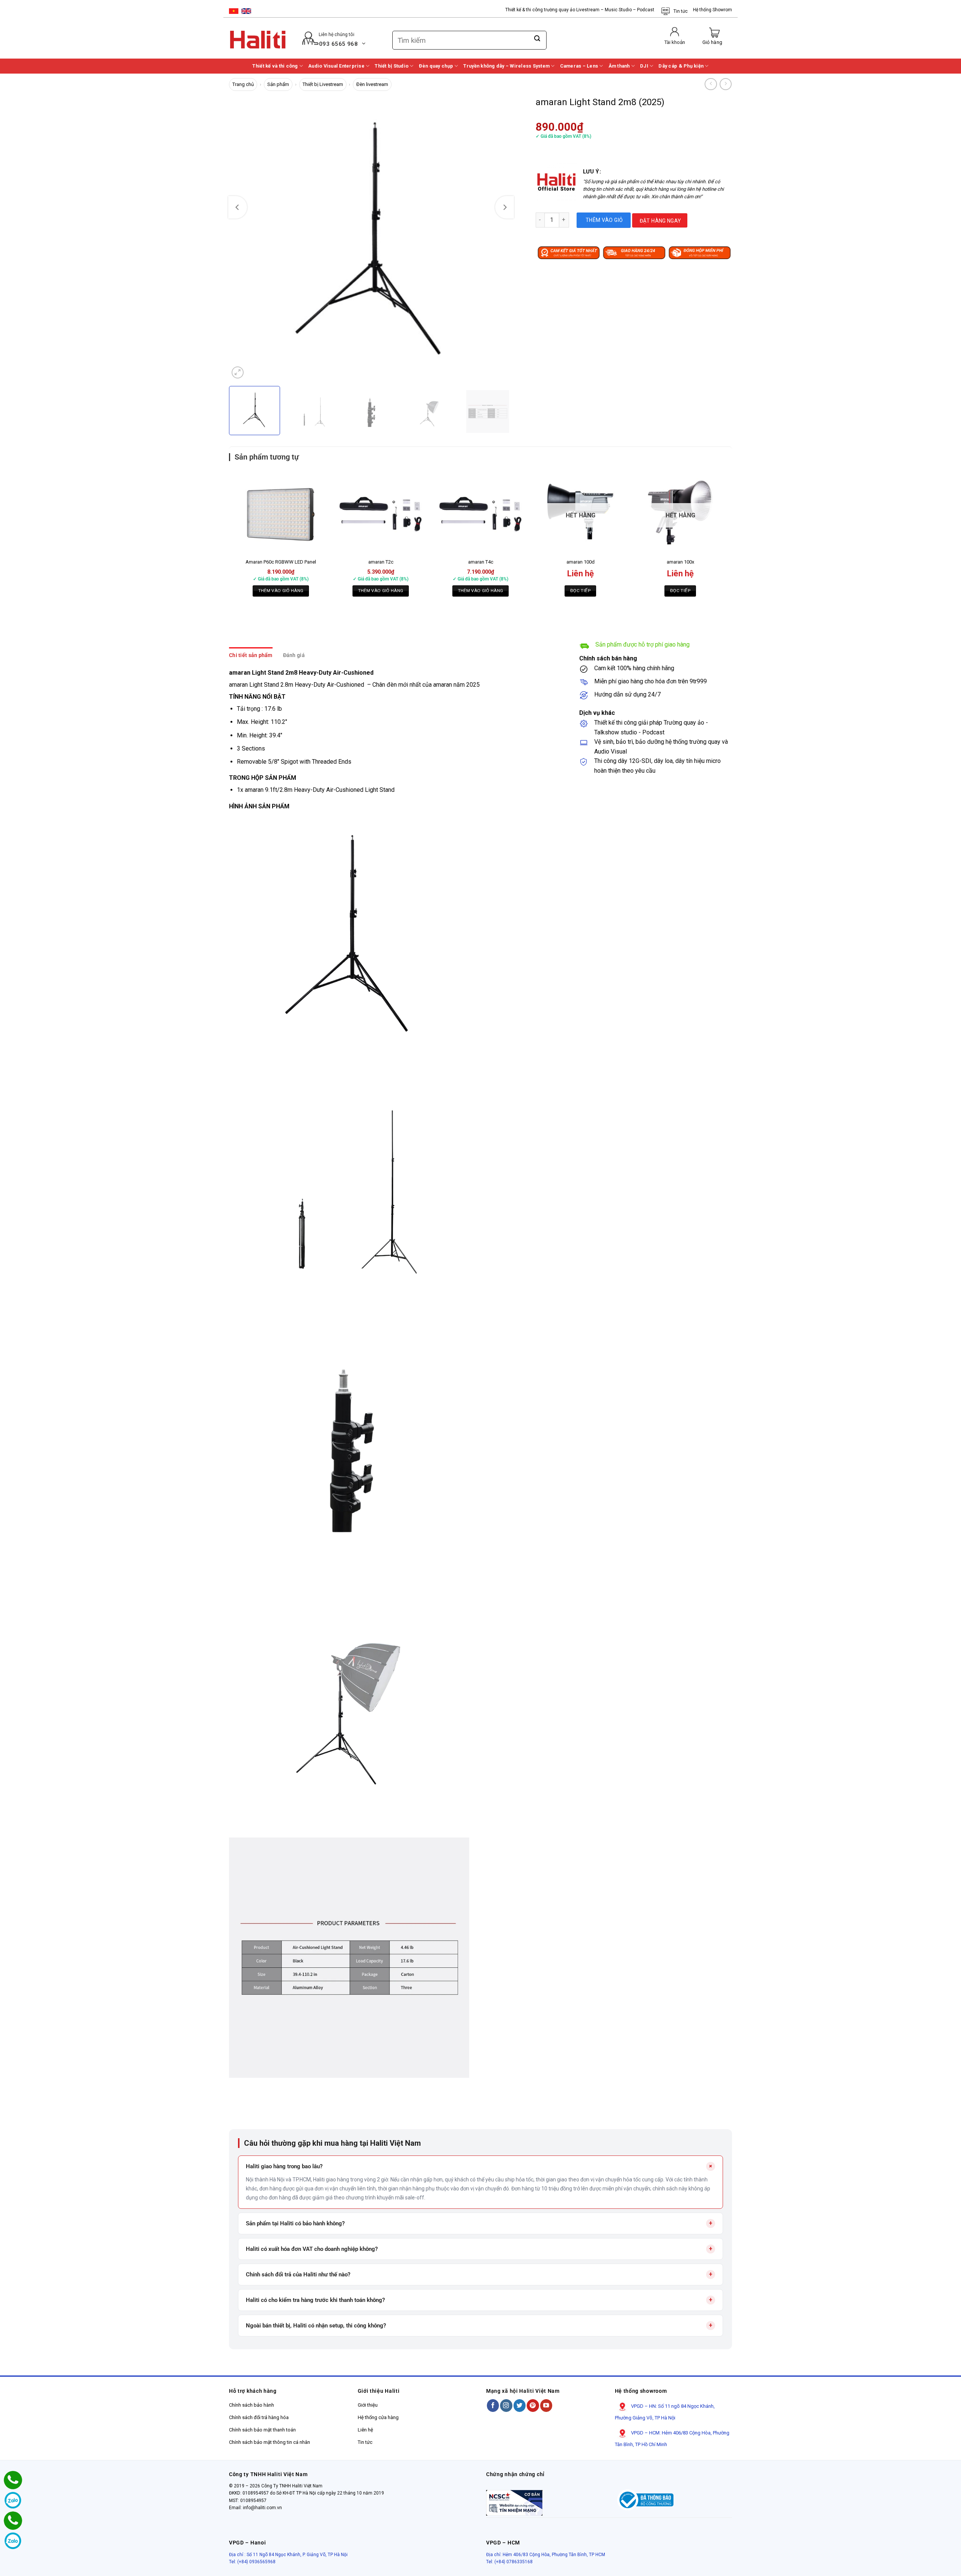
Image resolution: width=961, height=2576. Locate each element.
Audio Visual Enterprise (336, 66)
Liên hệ (365, 2430)
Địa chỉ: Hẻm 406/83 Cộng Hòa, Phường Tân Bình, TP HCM (546, 2555)
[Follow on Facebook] (493, 2405)
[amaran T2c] (381, 511)
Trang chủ (243, 84)
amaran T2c (381, 562)
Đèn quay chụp (436, 66)
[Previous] (238, 207)
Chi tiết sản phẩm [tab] (251, 655)
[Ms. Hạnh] (13, 2480)
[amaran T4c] (480, 511)
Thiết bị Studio (392, 66)
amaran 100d (581, 562)
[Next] (505, 207)
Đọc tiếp (580, 591)
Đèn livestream (372, 84)
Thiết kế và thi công (275, 66)
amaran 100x (680, 562)
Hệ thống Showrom (712, 10)
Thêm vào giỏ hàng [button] (281, 591)
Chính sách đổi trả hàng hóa (259, 2417)
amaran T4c (481, 562)
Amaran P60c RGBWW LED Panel (281, 562)
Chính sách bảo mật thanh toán (262, 2430)
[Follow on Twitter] (520, 2405)
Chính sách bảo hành (252, 2405)
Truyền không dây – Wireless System (506, 66)
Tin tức (681, 11)
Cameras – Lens (579, 66)
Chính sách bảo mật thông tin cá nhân (270, 2442)
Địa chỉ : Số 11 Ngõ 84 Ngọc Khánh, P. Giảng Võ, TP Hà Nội (288, 2555)
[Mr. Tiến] (13, 2521)
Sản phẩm (278, 84)
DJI (644, 66)
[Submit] (537, 39)
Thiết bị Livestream (323, 84)
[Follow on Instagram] (506, 2405)
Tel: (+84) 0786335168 (509, 2562)
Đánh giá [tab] (294, 655)
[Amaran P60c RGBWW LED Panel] (281, 511)
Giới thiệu (368, 2405)
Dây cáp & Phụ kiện (681, 66)
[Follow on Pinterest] (533, 2405)
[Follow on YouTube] (546, 2405)
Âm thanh (619, 66)
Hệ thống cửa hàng (378, 2417)
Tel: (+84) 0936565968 (252, 2562)
